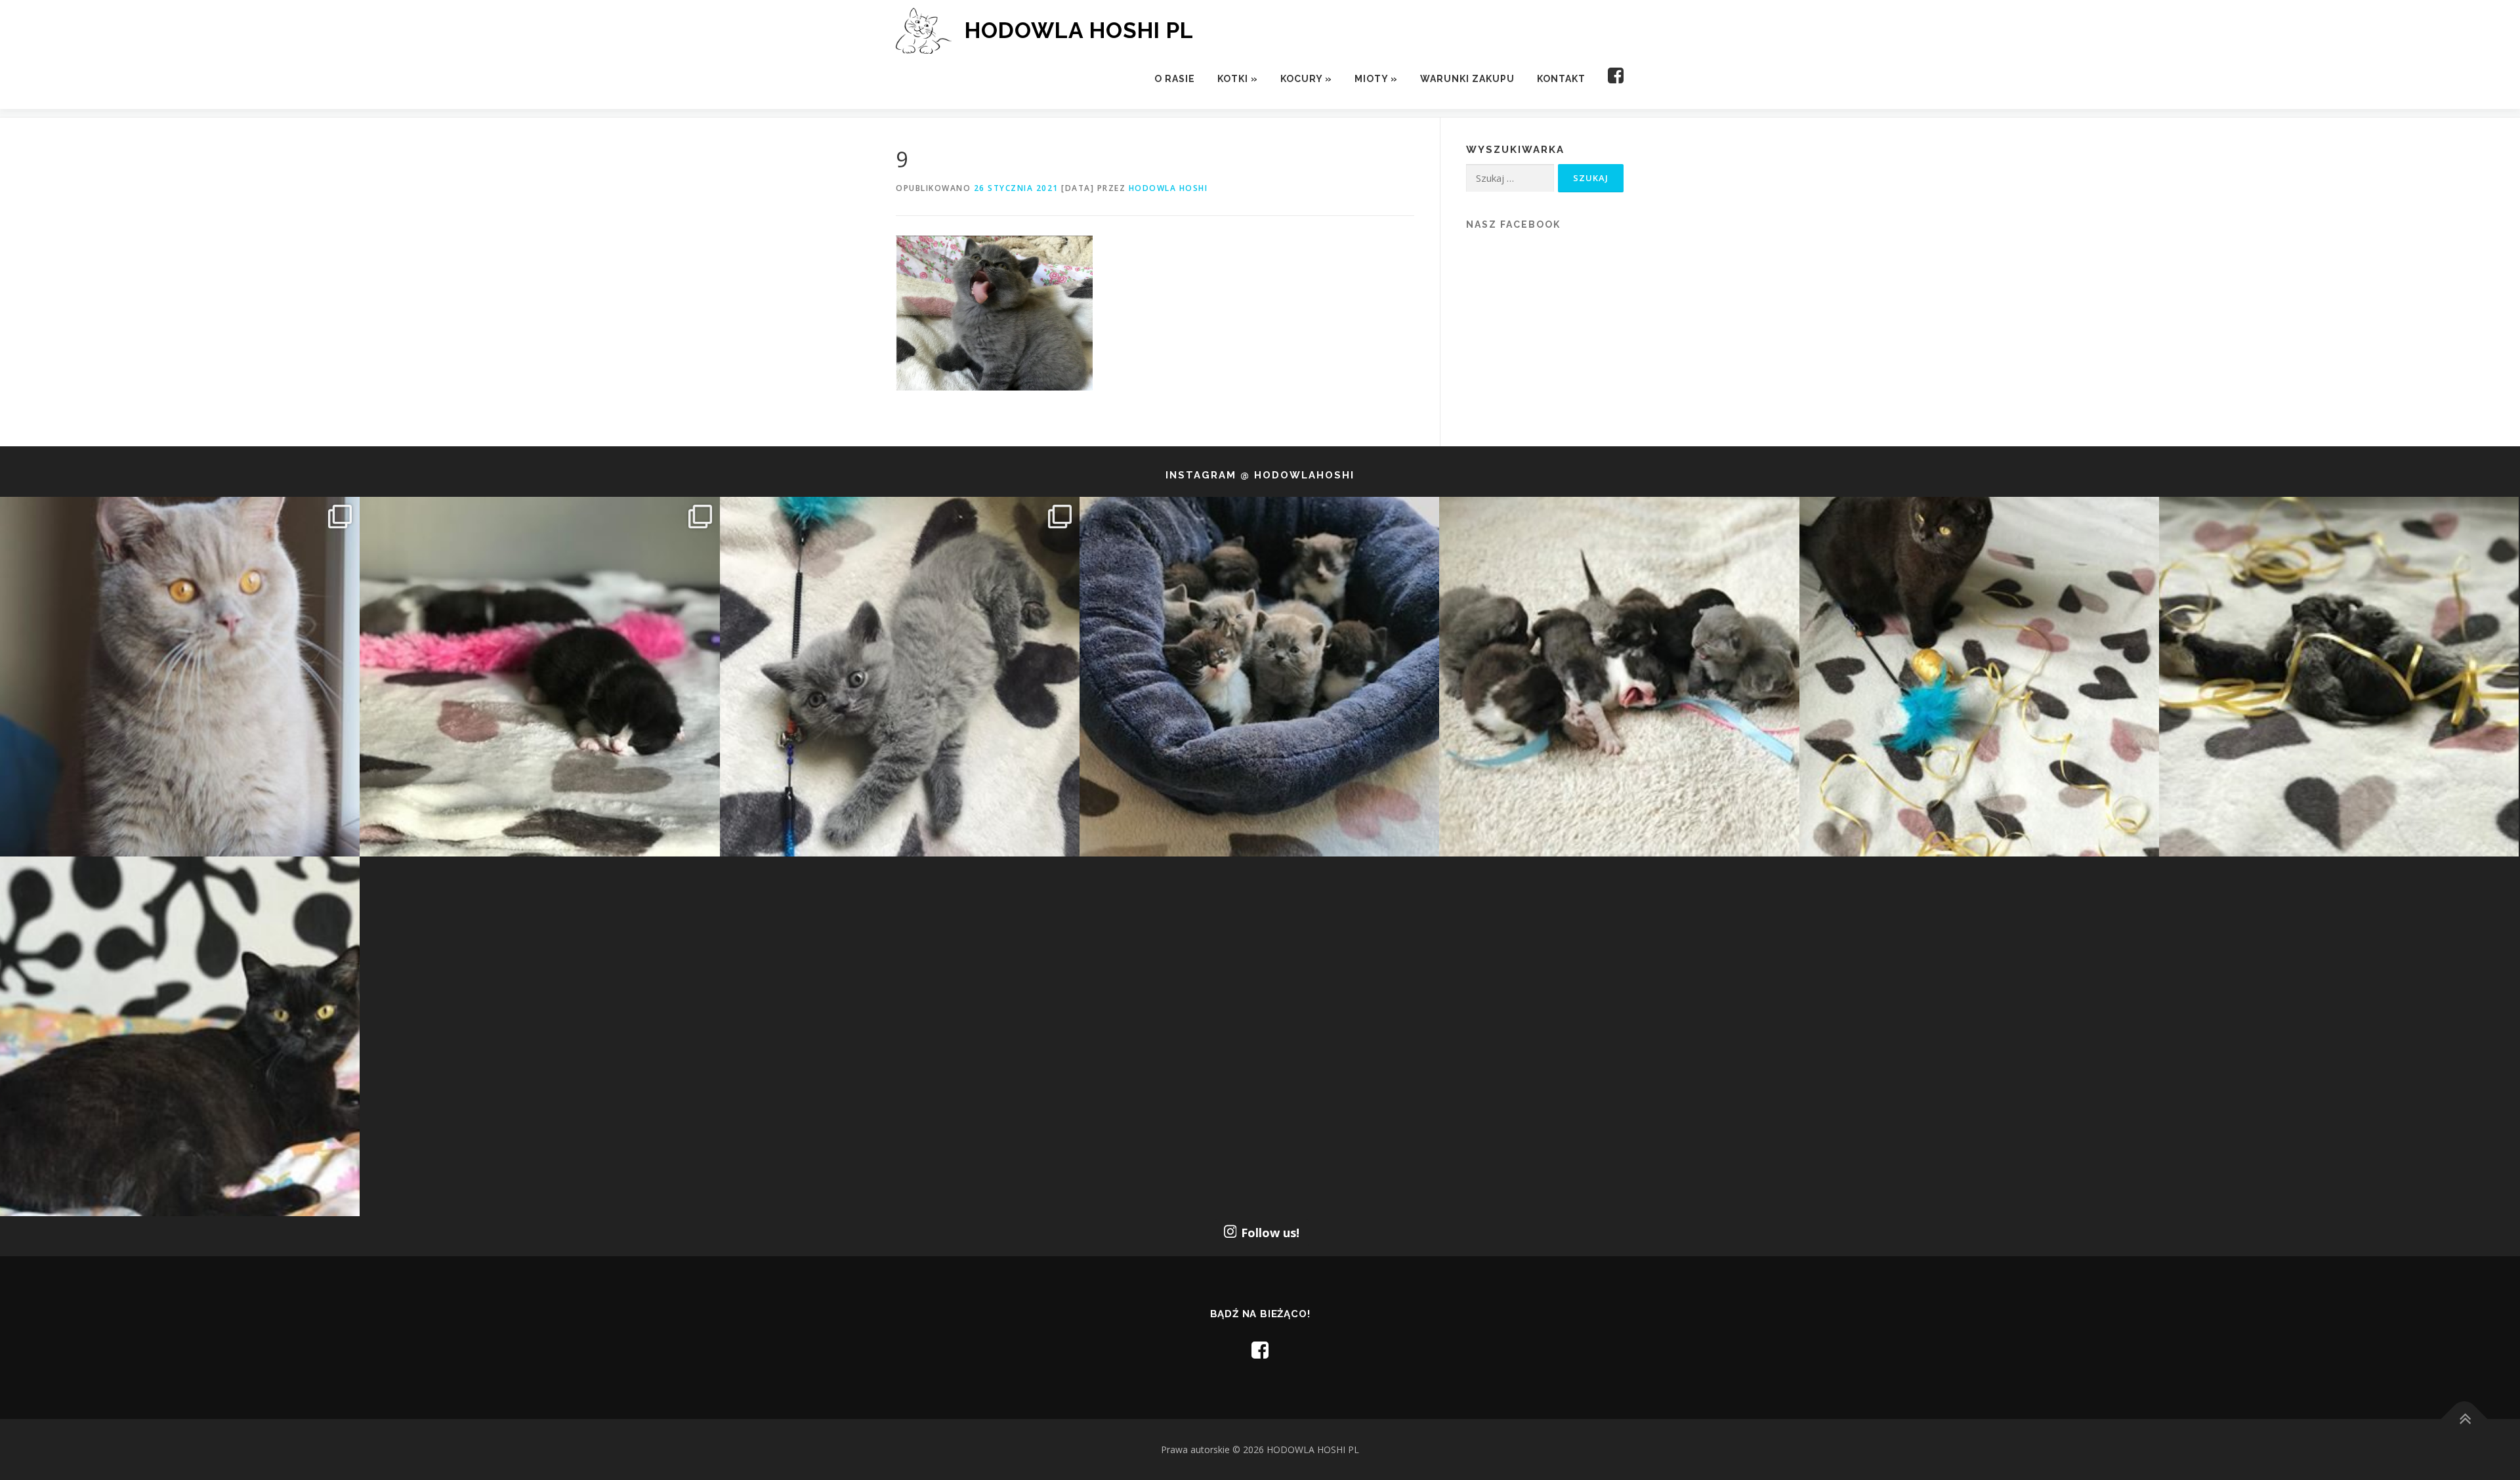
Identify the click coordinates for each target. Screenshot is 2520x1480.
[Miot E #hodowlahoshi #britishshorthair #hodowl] (539, 677)
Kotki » (1238, 79)
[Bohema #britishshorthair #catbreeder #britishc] (1979, 677)
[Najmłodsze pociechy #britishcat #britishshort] (900, 677)
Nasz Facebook (1513, 224)
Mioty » (1376, 79)
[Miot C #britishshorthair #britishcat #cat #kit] (1619, 677)
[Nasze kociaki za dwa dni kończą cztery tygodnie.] (1259, 677)
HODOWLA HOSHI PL (1079, 30)
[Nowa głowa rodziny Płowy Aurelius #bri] (180, 677)
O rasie (1175, 79)
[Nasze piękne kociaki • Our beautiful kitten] (2339, 677)
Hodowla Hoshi (1168, 188)
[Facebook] (1610, 79)
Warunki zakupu (1467, 79)
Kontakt (1561, 79)
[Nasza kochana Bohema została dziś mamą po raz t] (180, 1036)
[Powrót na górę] (2465, 1419)
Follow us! (1270, 1233)
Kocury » (1306, 79)
